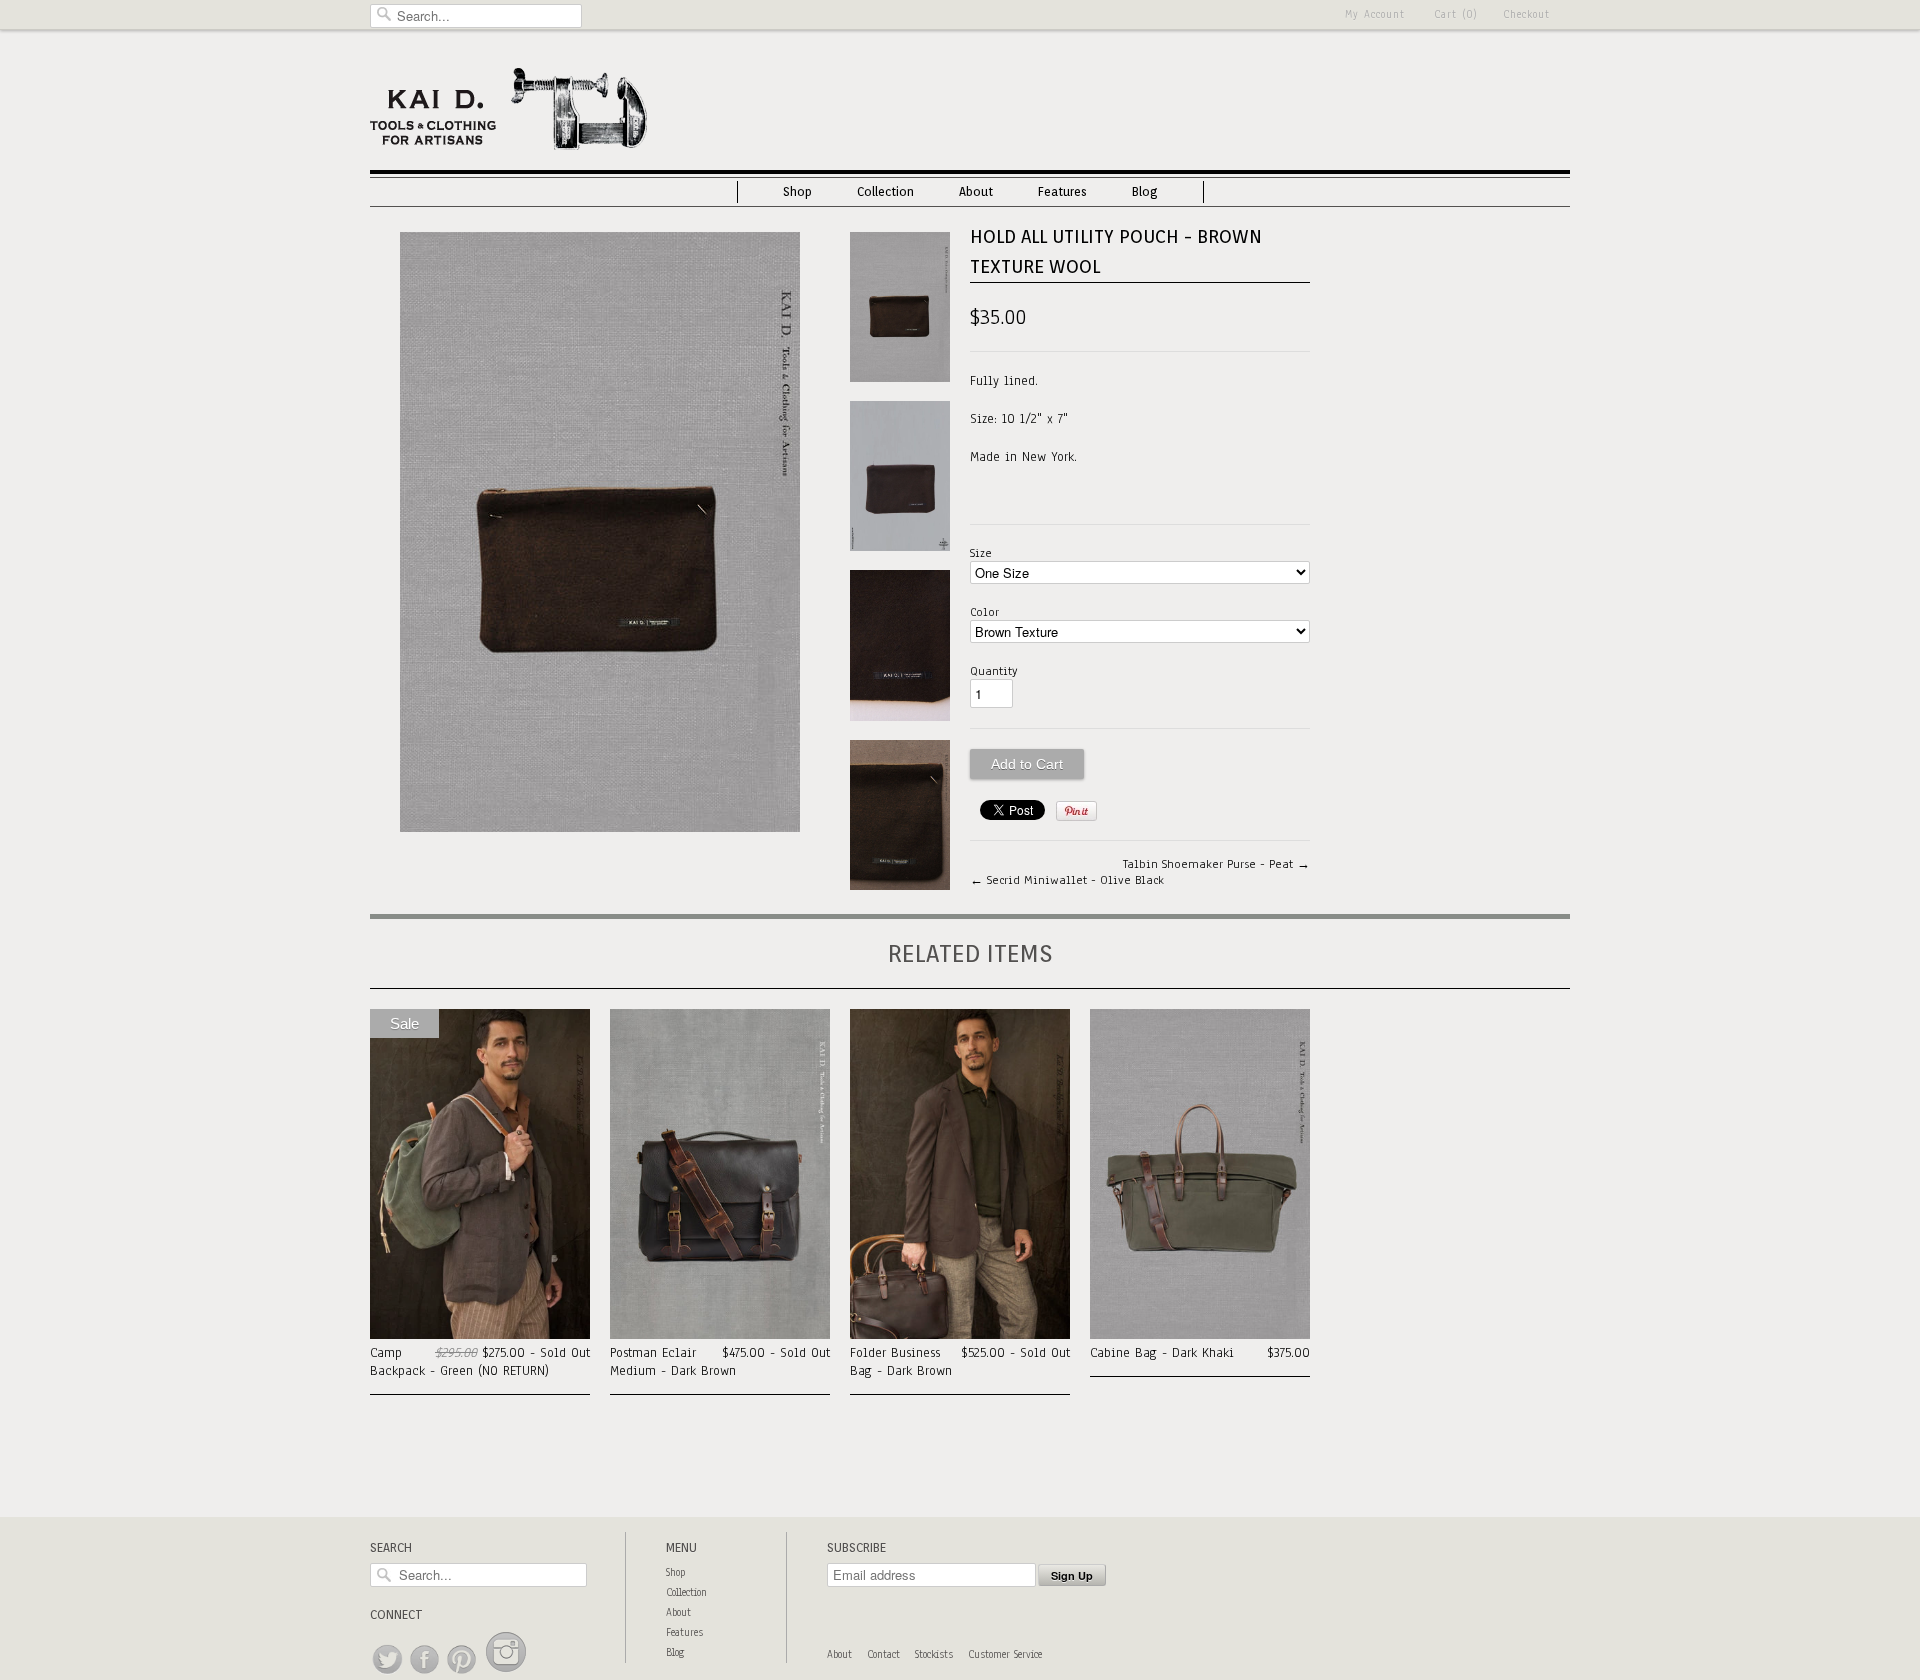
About (976, 191)
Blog (1145, 191)
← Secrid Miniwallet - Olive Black (1067, 880)
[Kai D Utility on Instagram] (506, 1674)
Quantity (994, 671)
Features (1062, 191)
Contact (883, 1654)
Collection (885, 191)
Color (984, 612)
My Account (1375, 14)
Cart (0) (1456, 14)
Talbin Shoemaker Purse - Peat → (1216, 864)
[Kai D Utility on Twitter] (388, 1674)
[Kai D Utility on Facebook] (425, 1674)
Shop (797, 191)
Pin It (1076, 811)
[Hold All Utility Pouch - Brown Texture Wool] (600, 828)
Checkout (1526, 14)
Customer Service (1005, 1654)
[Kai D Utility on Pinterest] (462, 1674)
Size (981, 553)
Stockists (934, 1654)
